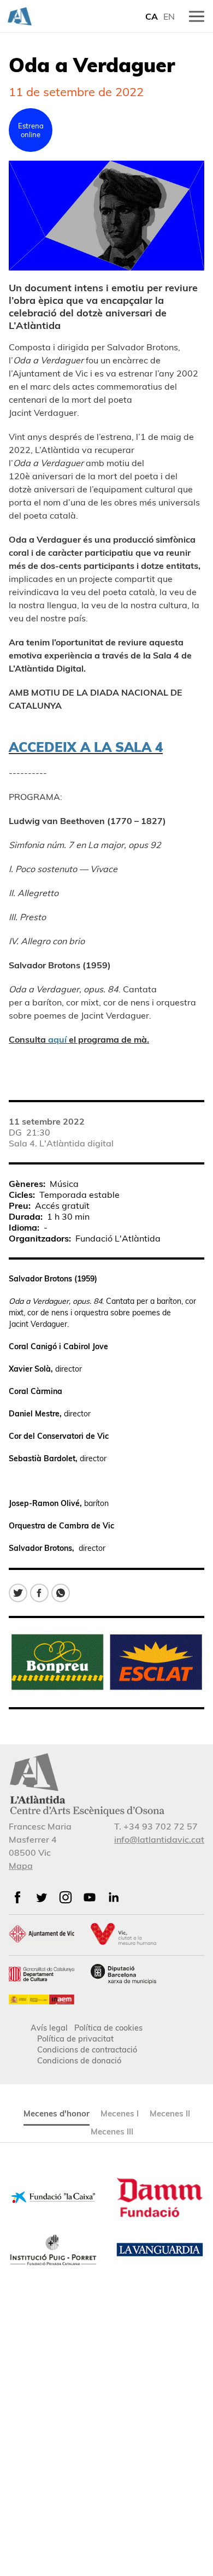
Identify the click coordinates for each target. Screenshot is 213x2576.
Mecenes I (120, 2113)
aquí (57, 1039)
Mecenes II (170, 2113)
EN (169, 16)
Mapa (21, 1866)
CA (152, 16)
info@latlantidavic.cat (159, 1839)
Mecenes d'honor (57, 2113)
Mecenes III (112, 2131)
